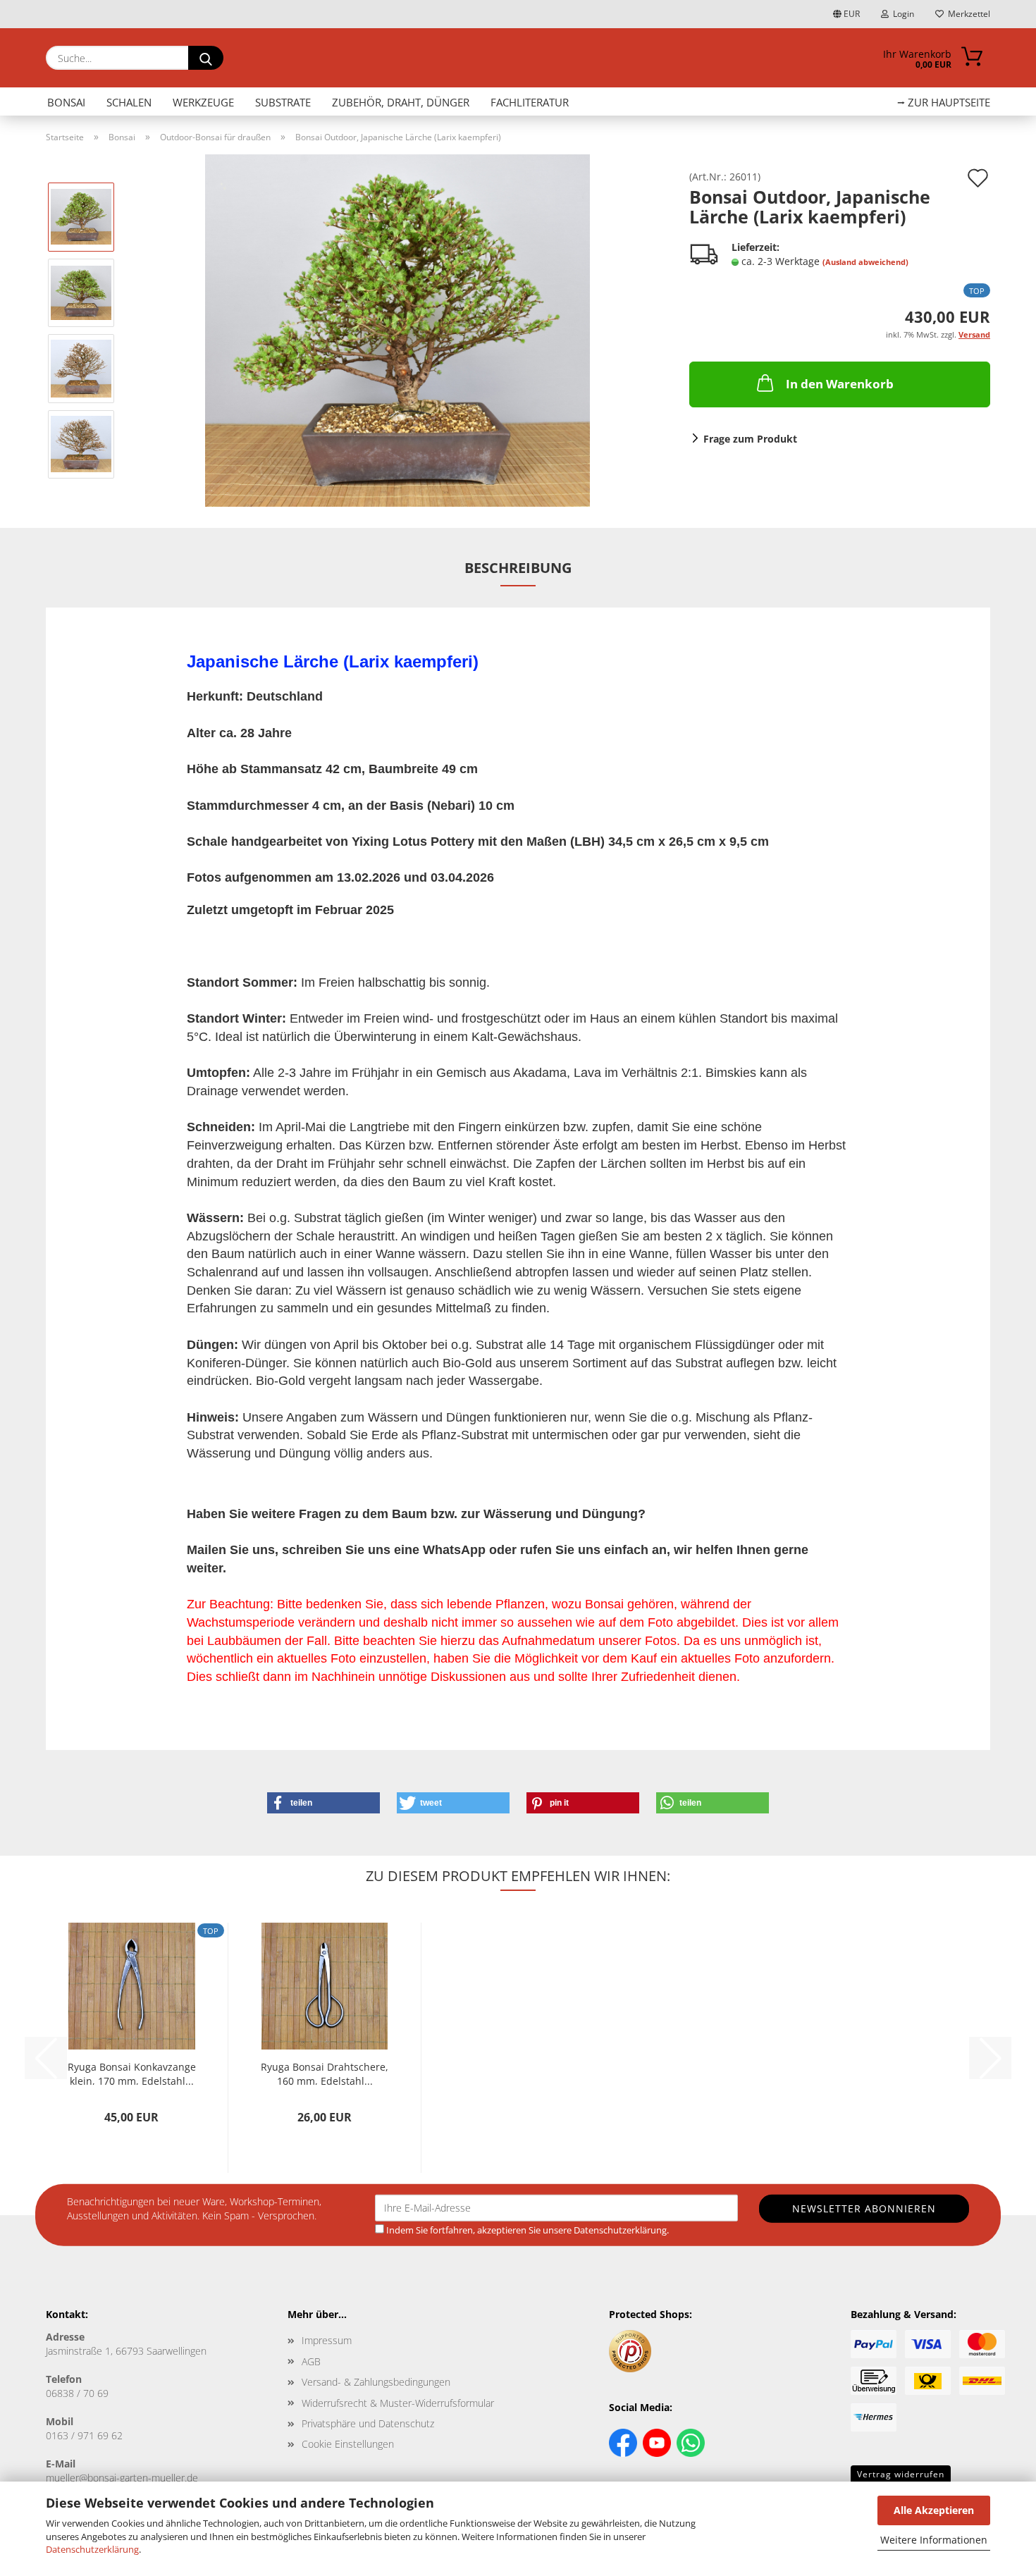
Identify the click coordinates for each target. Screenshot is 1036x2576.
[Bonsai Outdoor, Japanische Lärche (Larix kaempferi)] (397, 329)
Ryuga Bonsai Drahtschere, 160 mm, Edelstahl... (325, 2072)
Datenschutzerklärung (92, 2549)
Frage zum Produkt (750, 439)
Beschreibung (518, 568)
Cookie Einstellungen (348, 2444)
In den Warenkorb (840, 384)
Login (901, 14)
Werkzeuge (203, 102)
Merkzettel (967, 14)
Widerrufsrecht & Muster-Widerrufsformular (398, 2403)
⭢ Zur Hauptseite (944, 102)
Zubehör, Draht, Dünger (401, 102)
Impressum (327, 2340)
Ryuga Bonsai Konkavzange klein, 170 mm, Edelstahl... (132, 2072)
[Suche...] (206, 58)
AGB (311, 2361)
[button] (323, 1803)
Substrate (283, 102)
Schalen (129, 102)
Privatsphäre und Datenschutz (368, 2423)
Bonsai (66, 102)
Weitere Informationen (934, 2540)
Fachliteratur (530, 102)
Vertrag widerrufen (901, 2474)
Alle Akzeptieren (934, 2510)
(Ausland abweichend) (865, 262)
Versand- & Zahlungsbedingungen (376, 2382)
